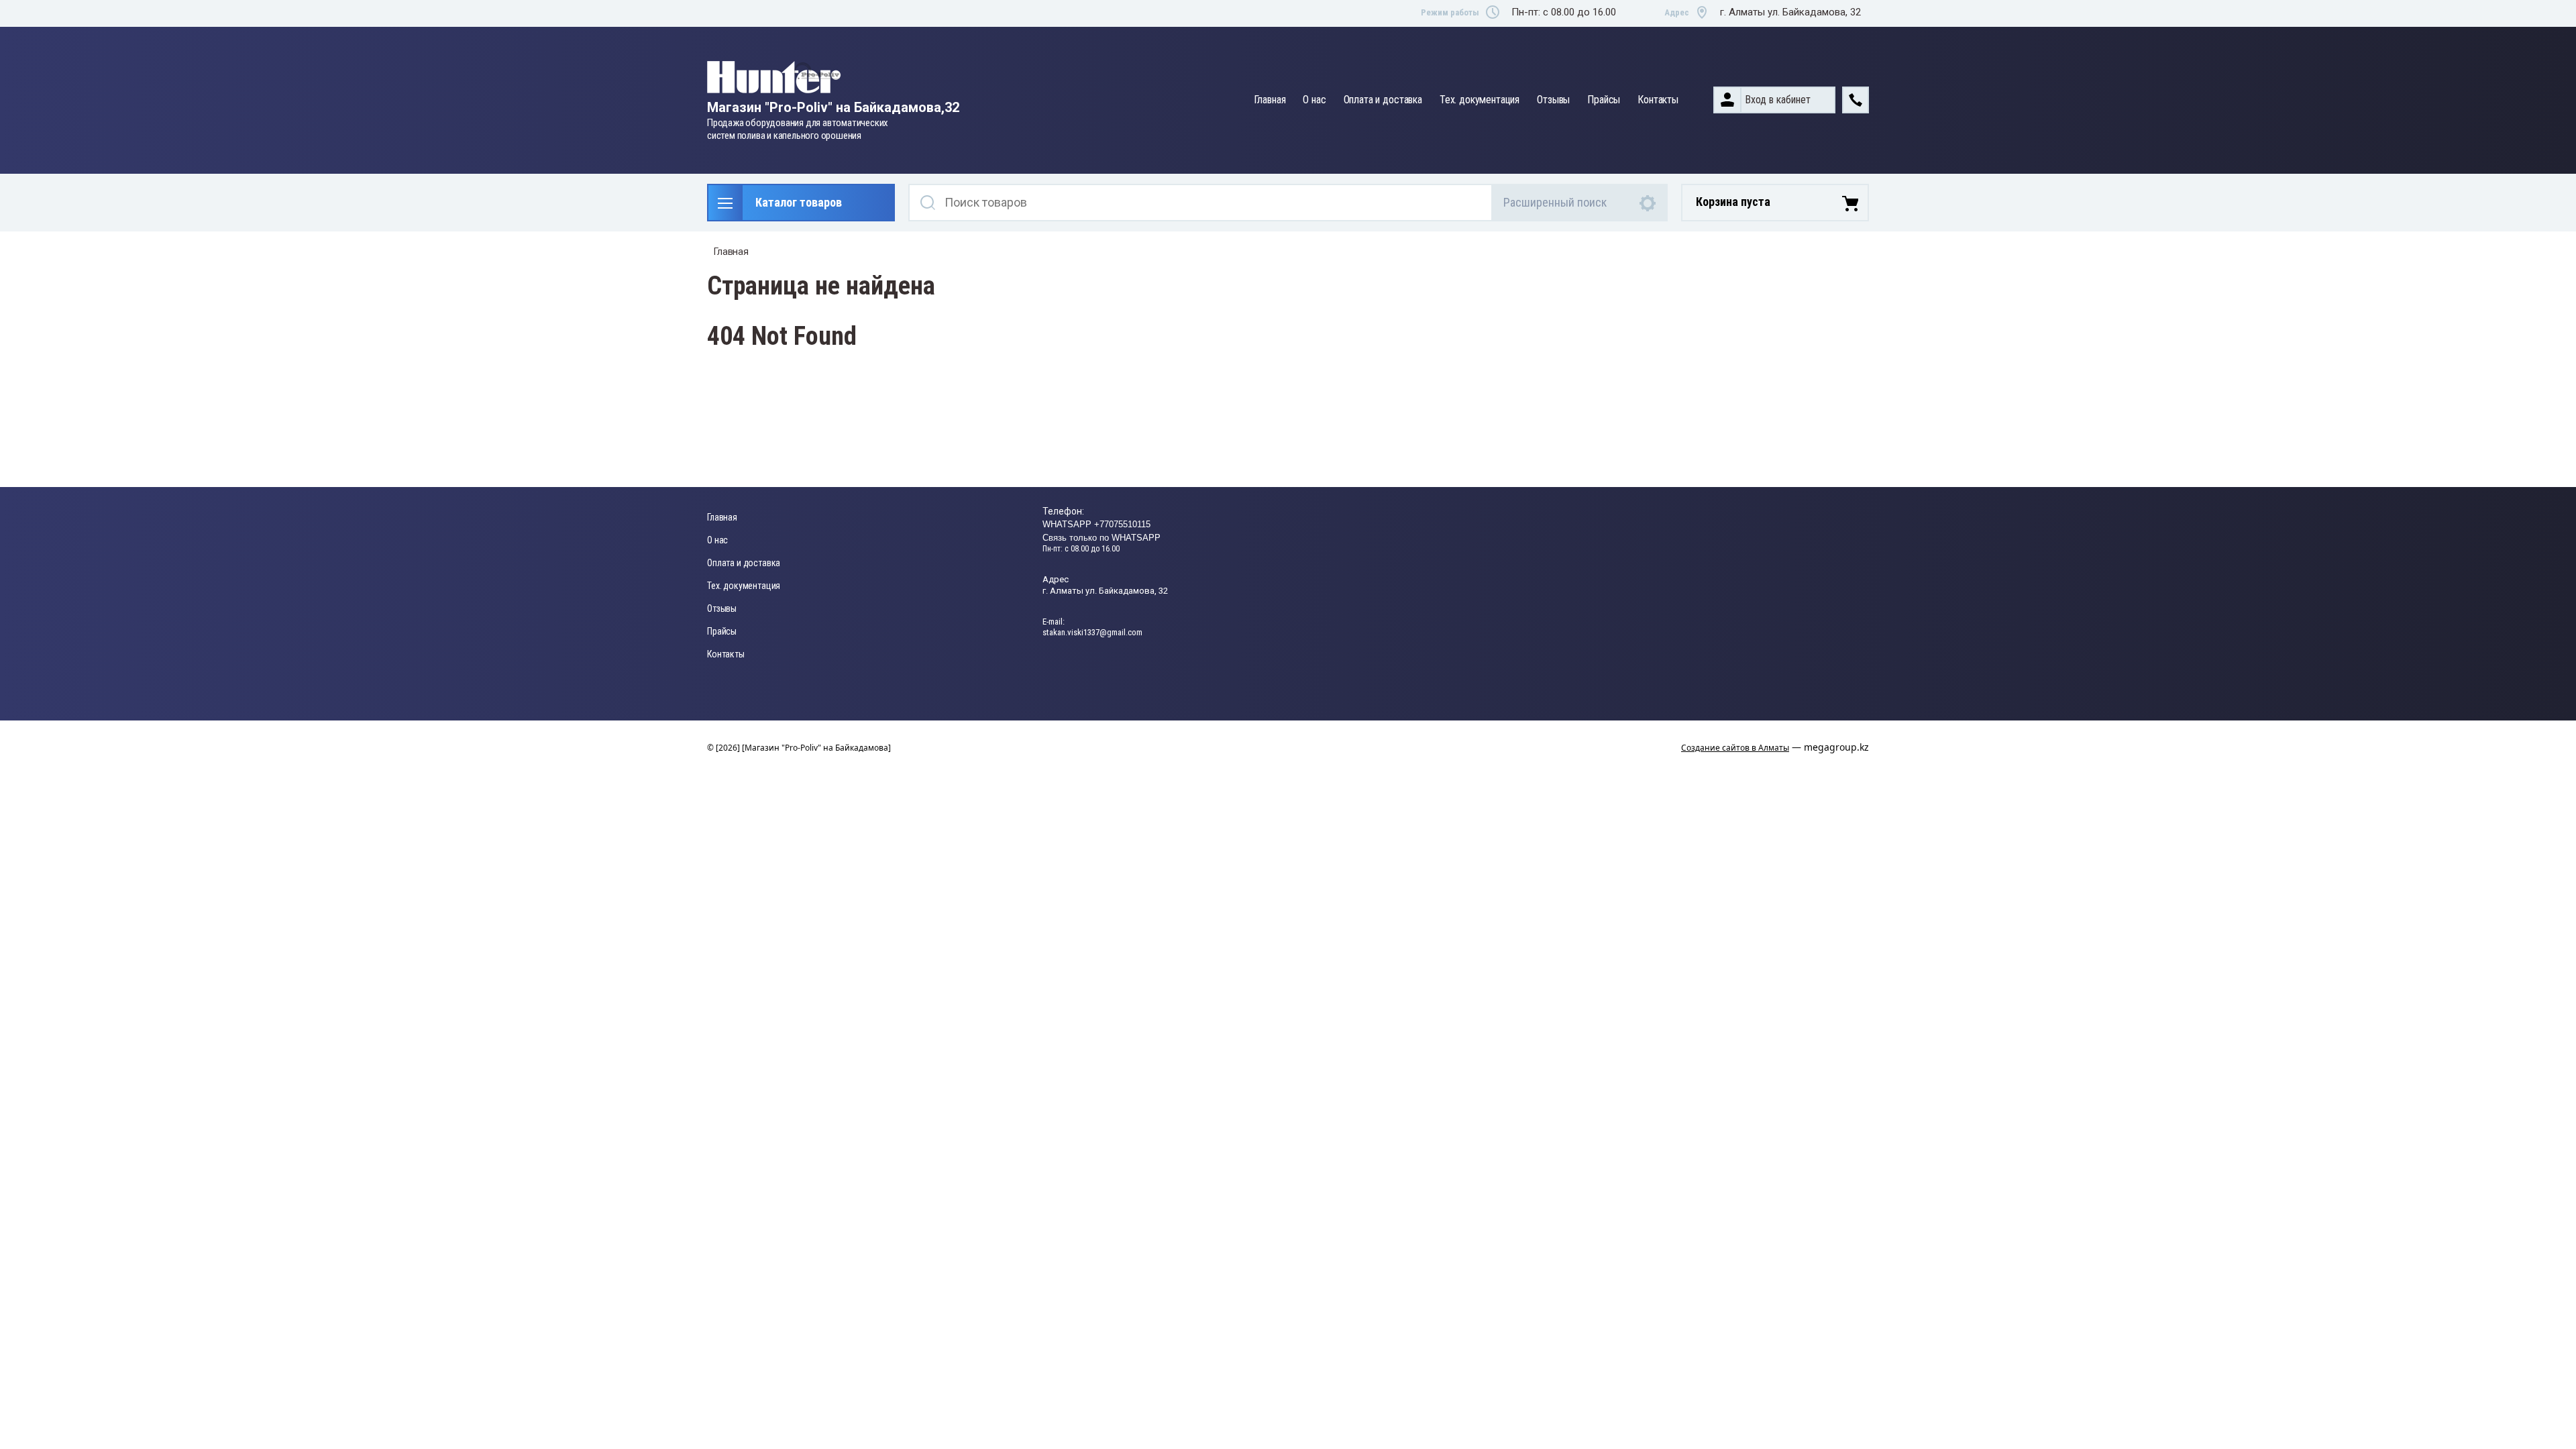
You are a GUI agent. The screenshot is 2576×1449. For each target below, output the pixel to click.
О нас (1314, 100)
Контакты (1658, 100)
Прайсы (1604, 100)
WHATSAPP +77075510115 (1096, 524)
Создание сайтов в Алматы (1735, 748)
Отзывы (1553, 100)
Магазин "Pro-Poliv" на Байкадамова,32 (833, 107)
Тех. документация (1480, 100)
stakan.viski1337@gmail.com (1092, 632)
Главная (1270, 100)
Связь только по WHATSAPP (1102, 538)
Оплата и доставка (1383, 100)
